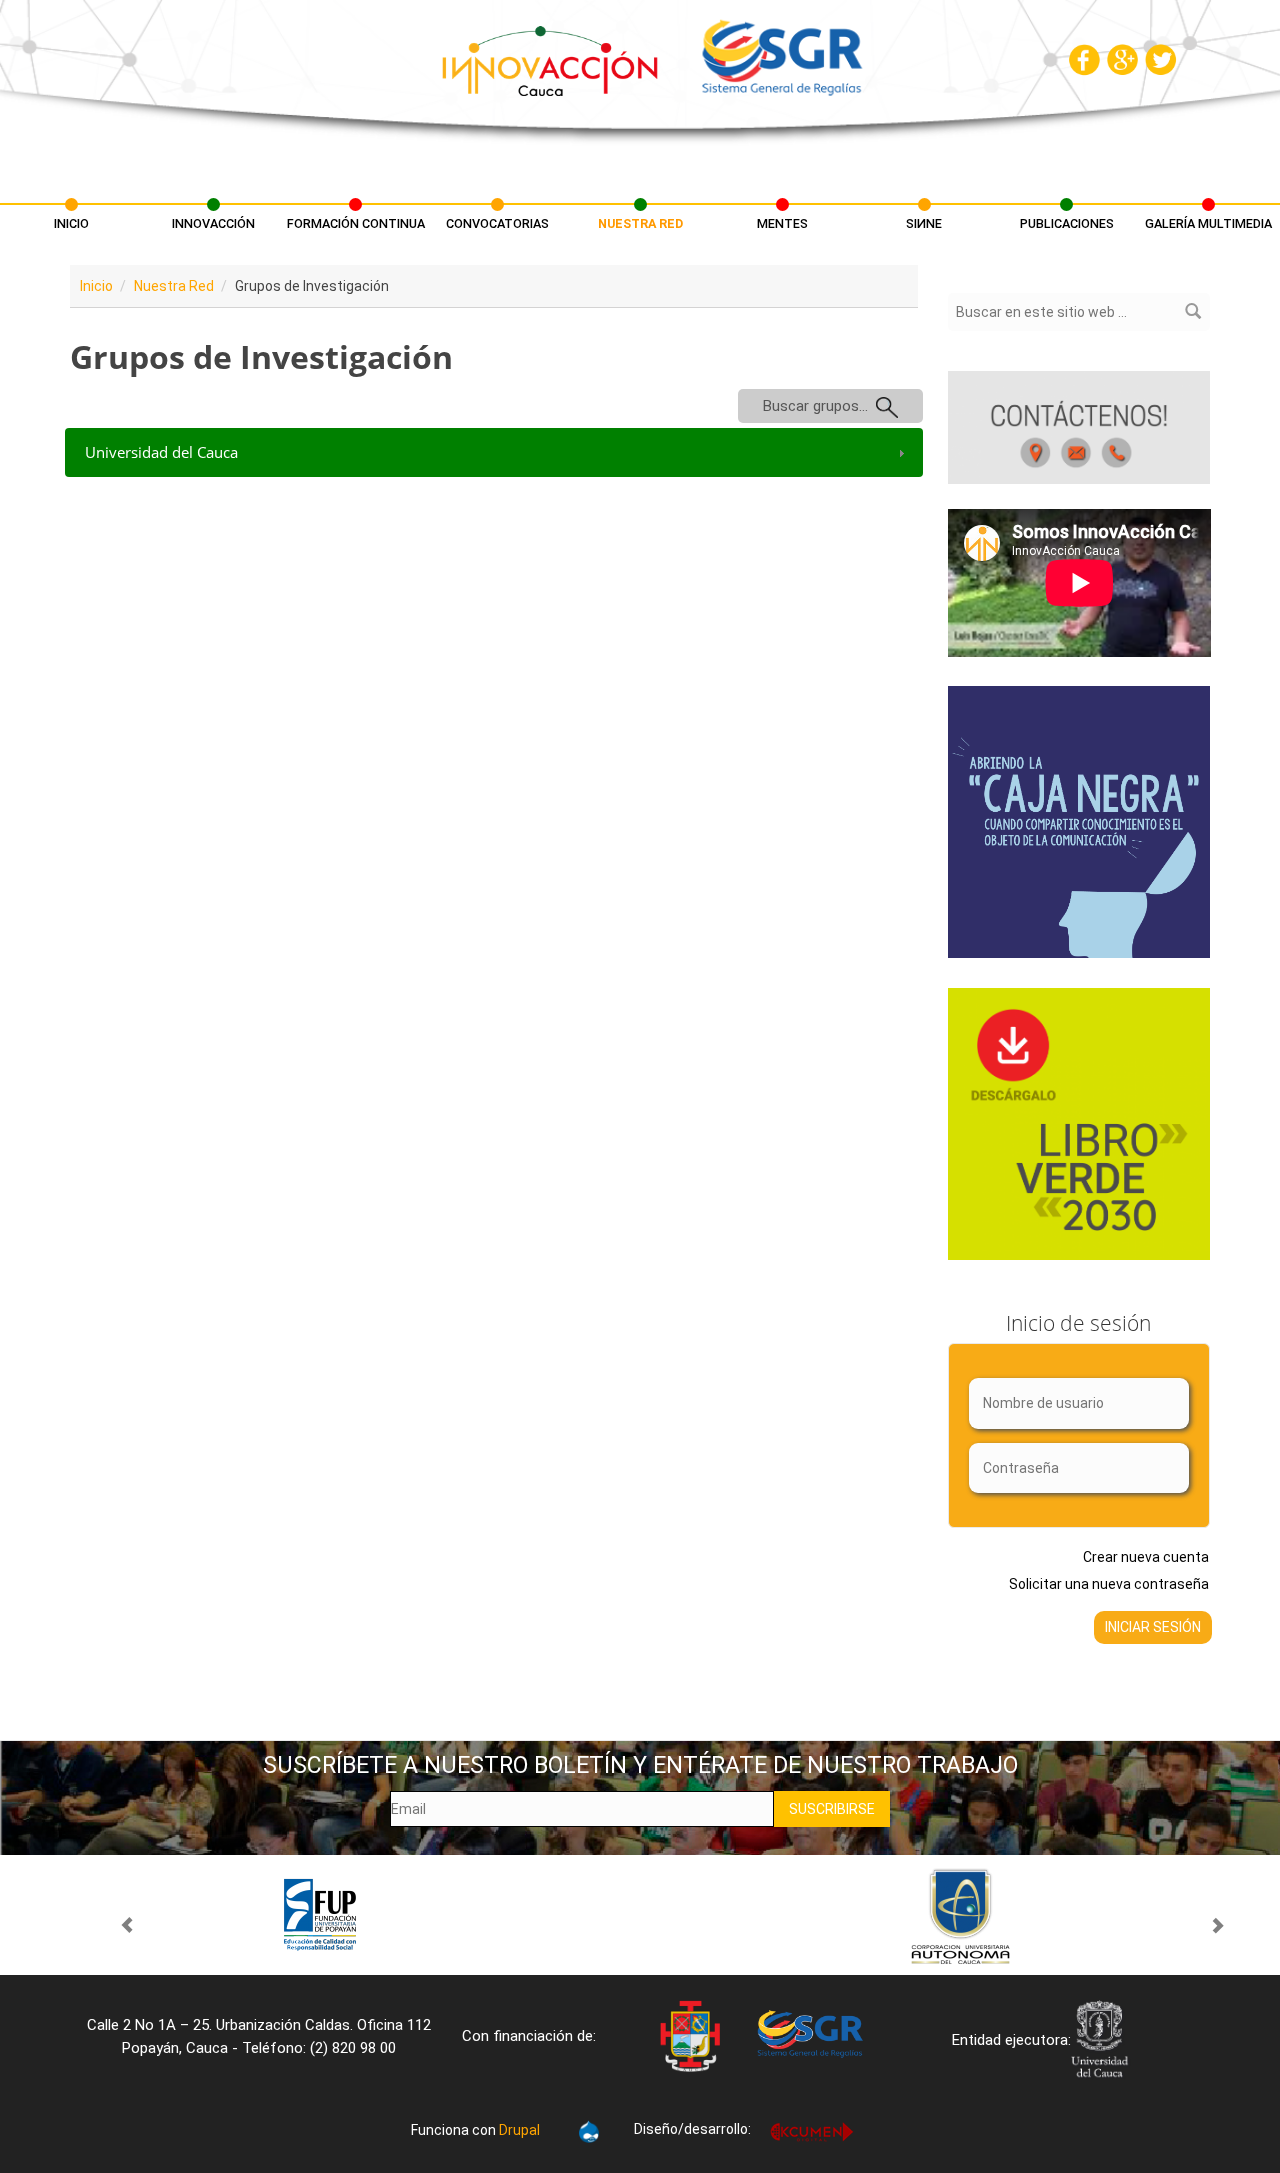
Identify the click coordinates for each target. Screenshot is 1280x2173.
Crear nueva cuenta (1146, 1557)
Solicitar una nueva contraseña (1109, 1584)
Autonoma (960, 1915)
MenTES (782, 223)
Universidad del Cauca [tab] (161, 452)
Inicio (71, 223)
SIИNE (924, 223)
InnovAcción (213, 223)
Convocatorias (497, 223)
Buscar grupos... (819, 406)
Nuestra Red (640, 223)
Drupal (519, 2130)
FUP (320, 1915)
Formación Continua (356, 223)
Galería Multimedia (1208, 223)
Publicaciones (1067, 223)
